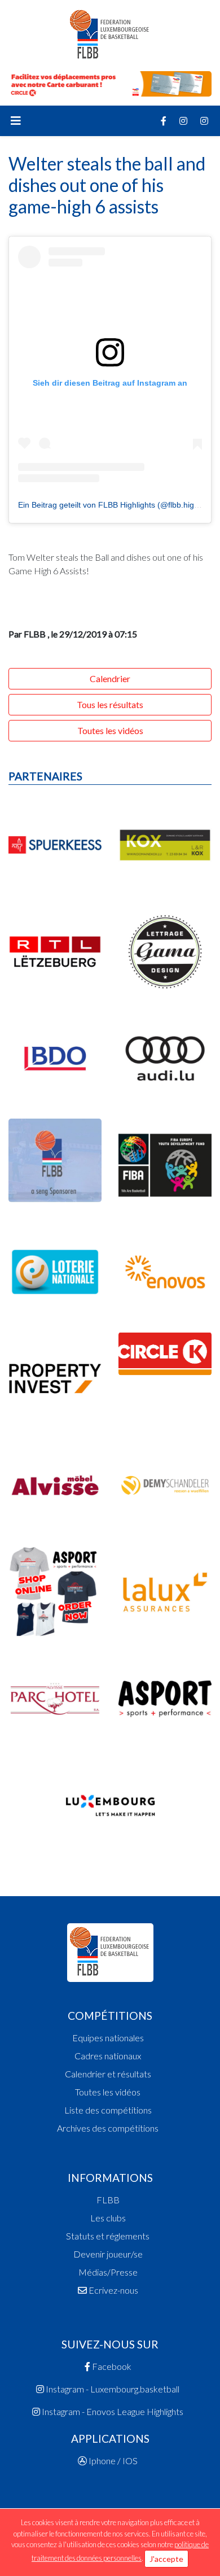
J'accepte (166, 2559)
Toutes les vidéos (110, 730)
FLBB (108, 2200)
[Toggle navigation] (16, 121)
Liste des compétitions (108, 2110)
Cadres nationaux (108, 2056)
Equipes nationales (108, 2038)
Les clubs (108, 2218)
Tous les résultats (110, 704)
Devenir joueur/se (108, 2254)
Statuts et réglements (108, 2236)
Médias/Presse (108, 2272)
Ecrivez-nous (113, 2290)
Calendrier (110, 678)
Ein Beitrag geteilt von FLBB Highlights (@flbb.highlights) (119, 505)
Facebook (111, 2366)
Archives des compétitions (108, 2128)
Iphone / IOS (112, 2461)
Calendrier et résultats (108, 2074)
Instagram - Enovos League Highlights (112, 2411)
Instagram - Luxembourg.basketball (112, 2389)
